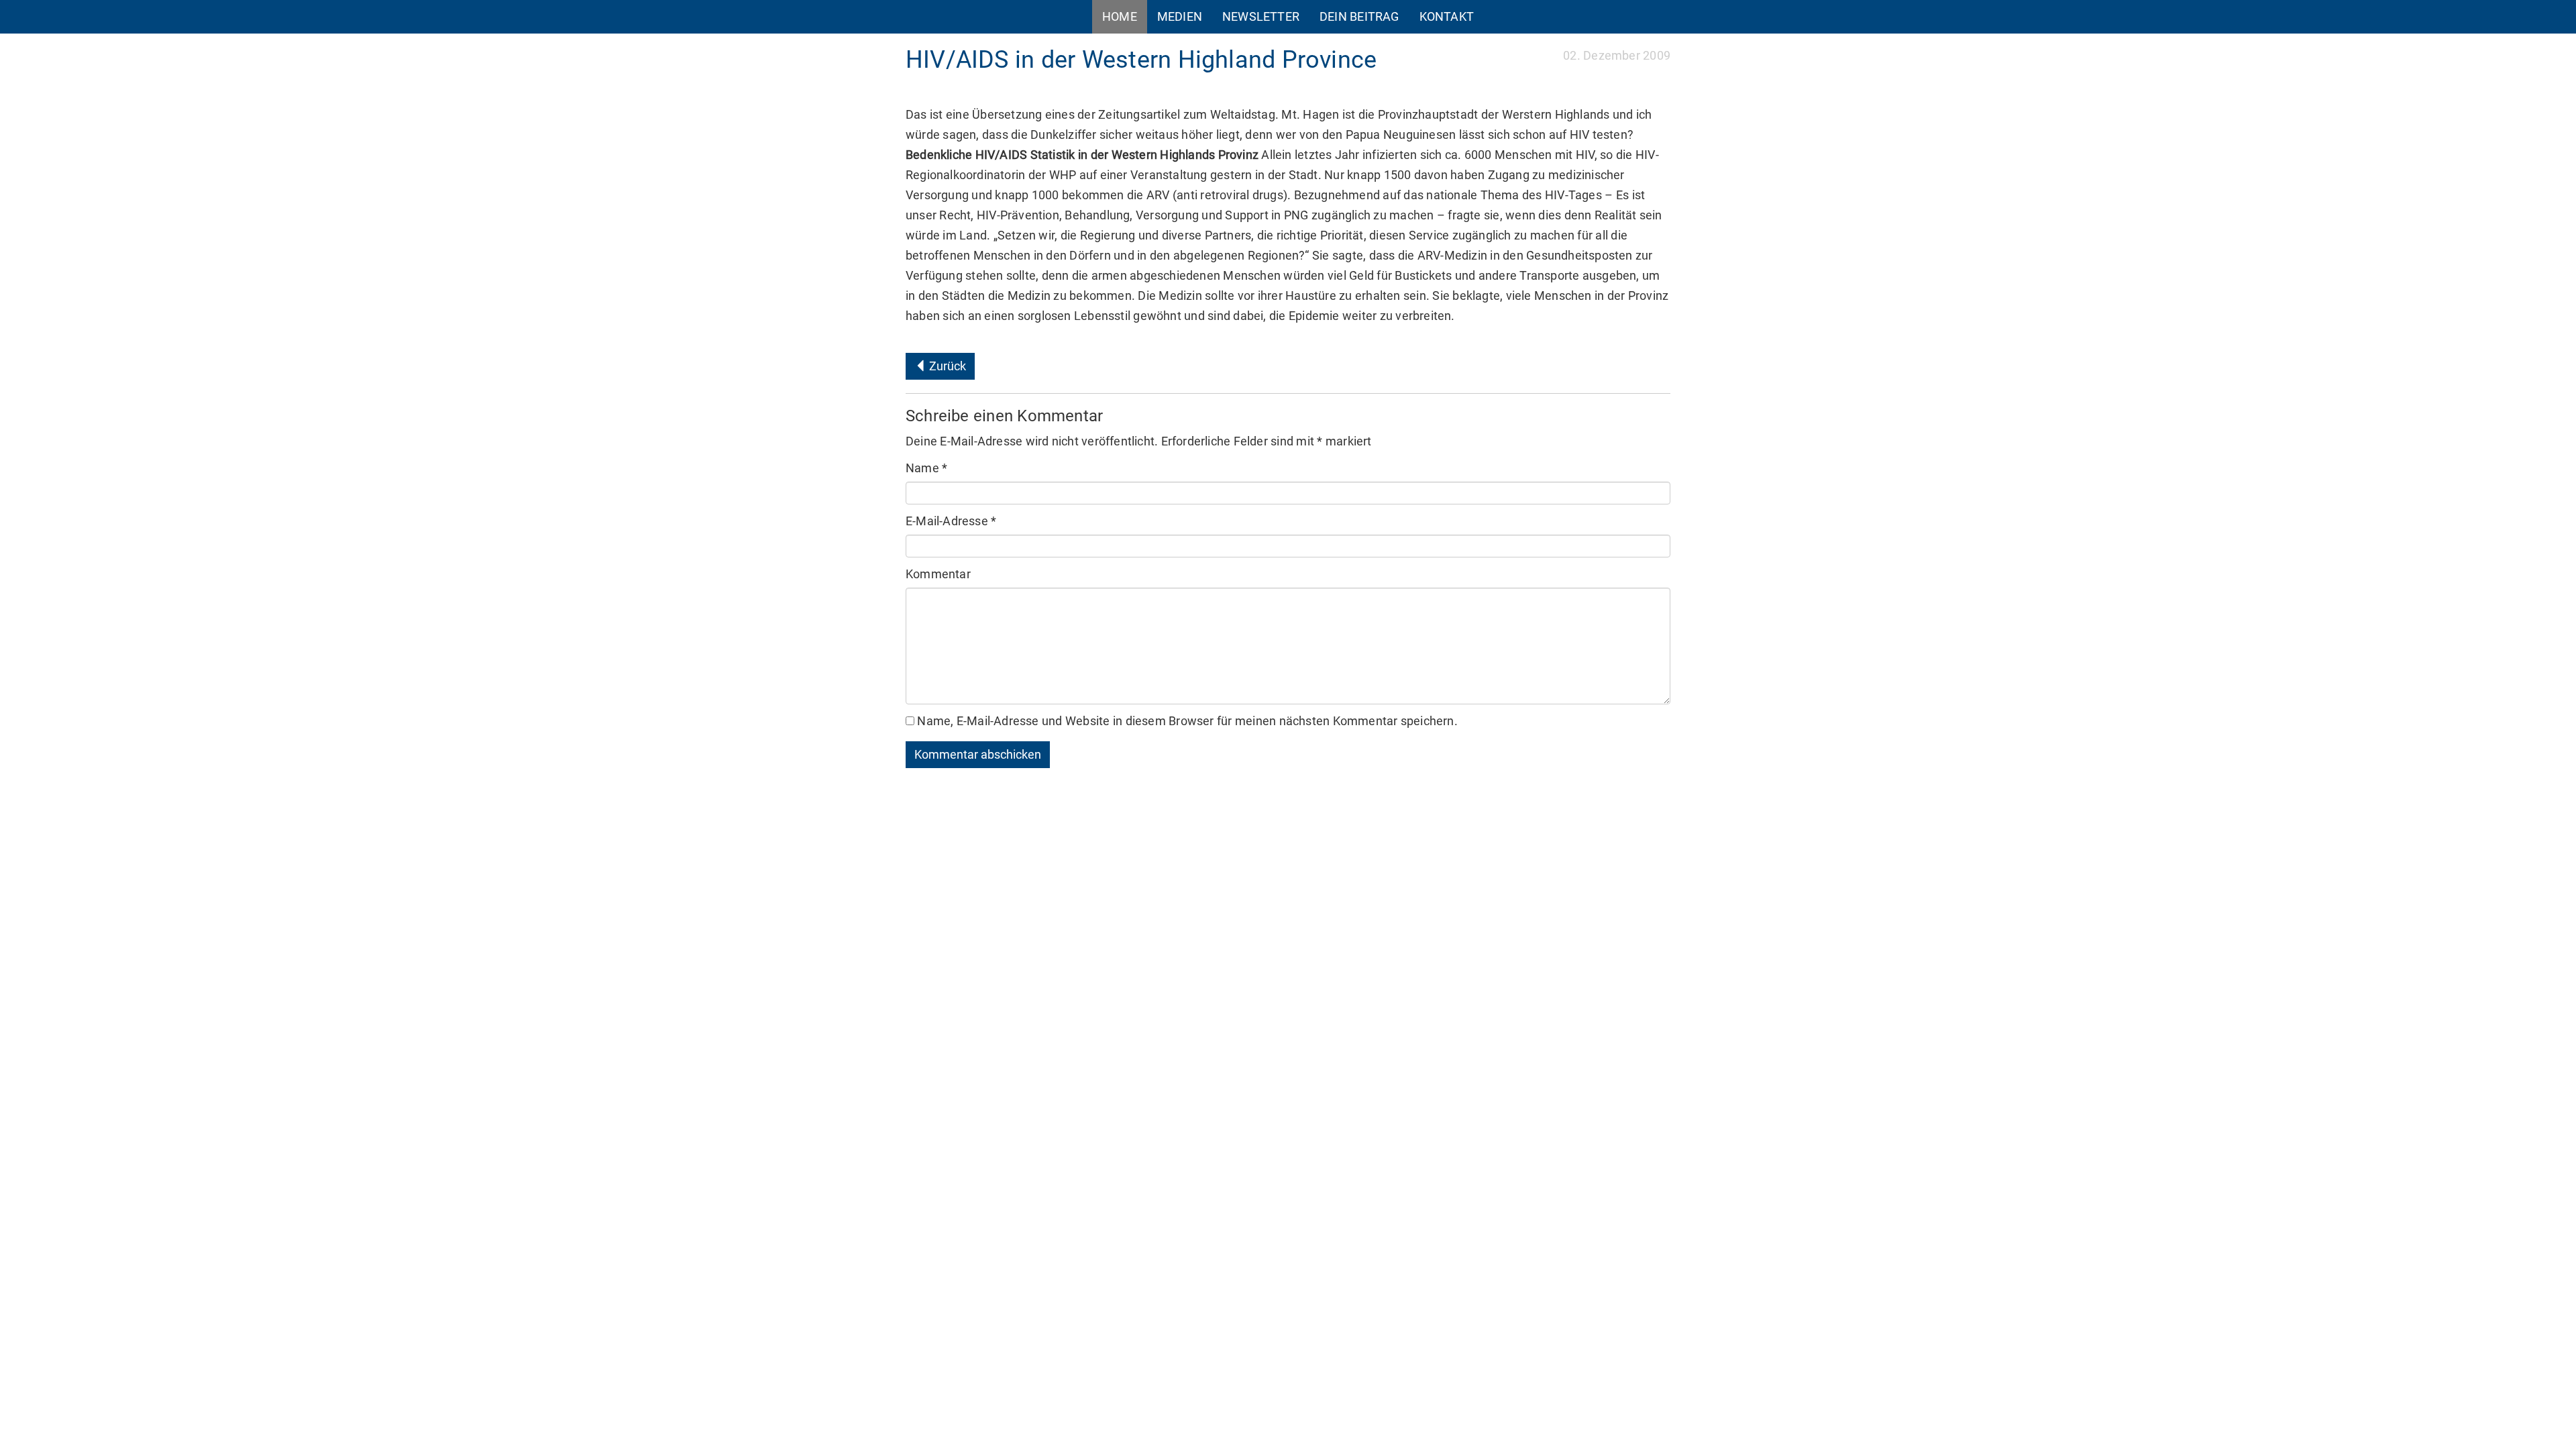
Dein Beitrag (1359, 16)
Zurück (946, 366)
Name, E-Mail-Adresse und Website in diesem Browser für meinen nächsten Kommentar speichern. (1187, 721)
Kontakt (1447, 16)
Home (1120, 16)
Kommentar (938, 574)
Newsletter (1261, 16)
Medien (1180, 16)
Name (926, 468)
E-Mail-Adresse (951, 521)
